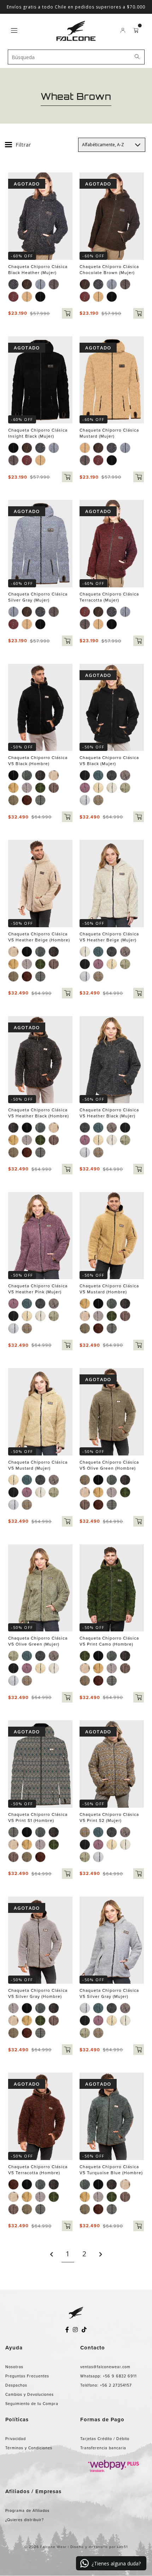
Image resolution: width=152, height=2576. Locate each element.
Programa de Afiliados (27, 2511)
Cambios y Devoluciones (30, 2394)
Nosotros (14, 2367)
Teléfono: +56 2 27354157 (106, 2385)
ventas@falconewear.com (105, 2367)
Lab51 (122, 2547)
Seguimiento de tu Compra (32, 2404)
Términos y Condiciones (29, 2448)
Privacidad (16, 2439)
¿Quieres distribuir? (25, 2520)
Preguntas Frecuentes (27, 2376)
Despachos (16, 2385)
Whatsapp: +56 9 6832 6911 (109, 2376)
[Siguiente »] (101, 2254)
